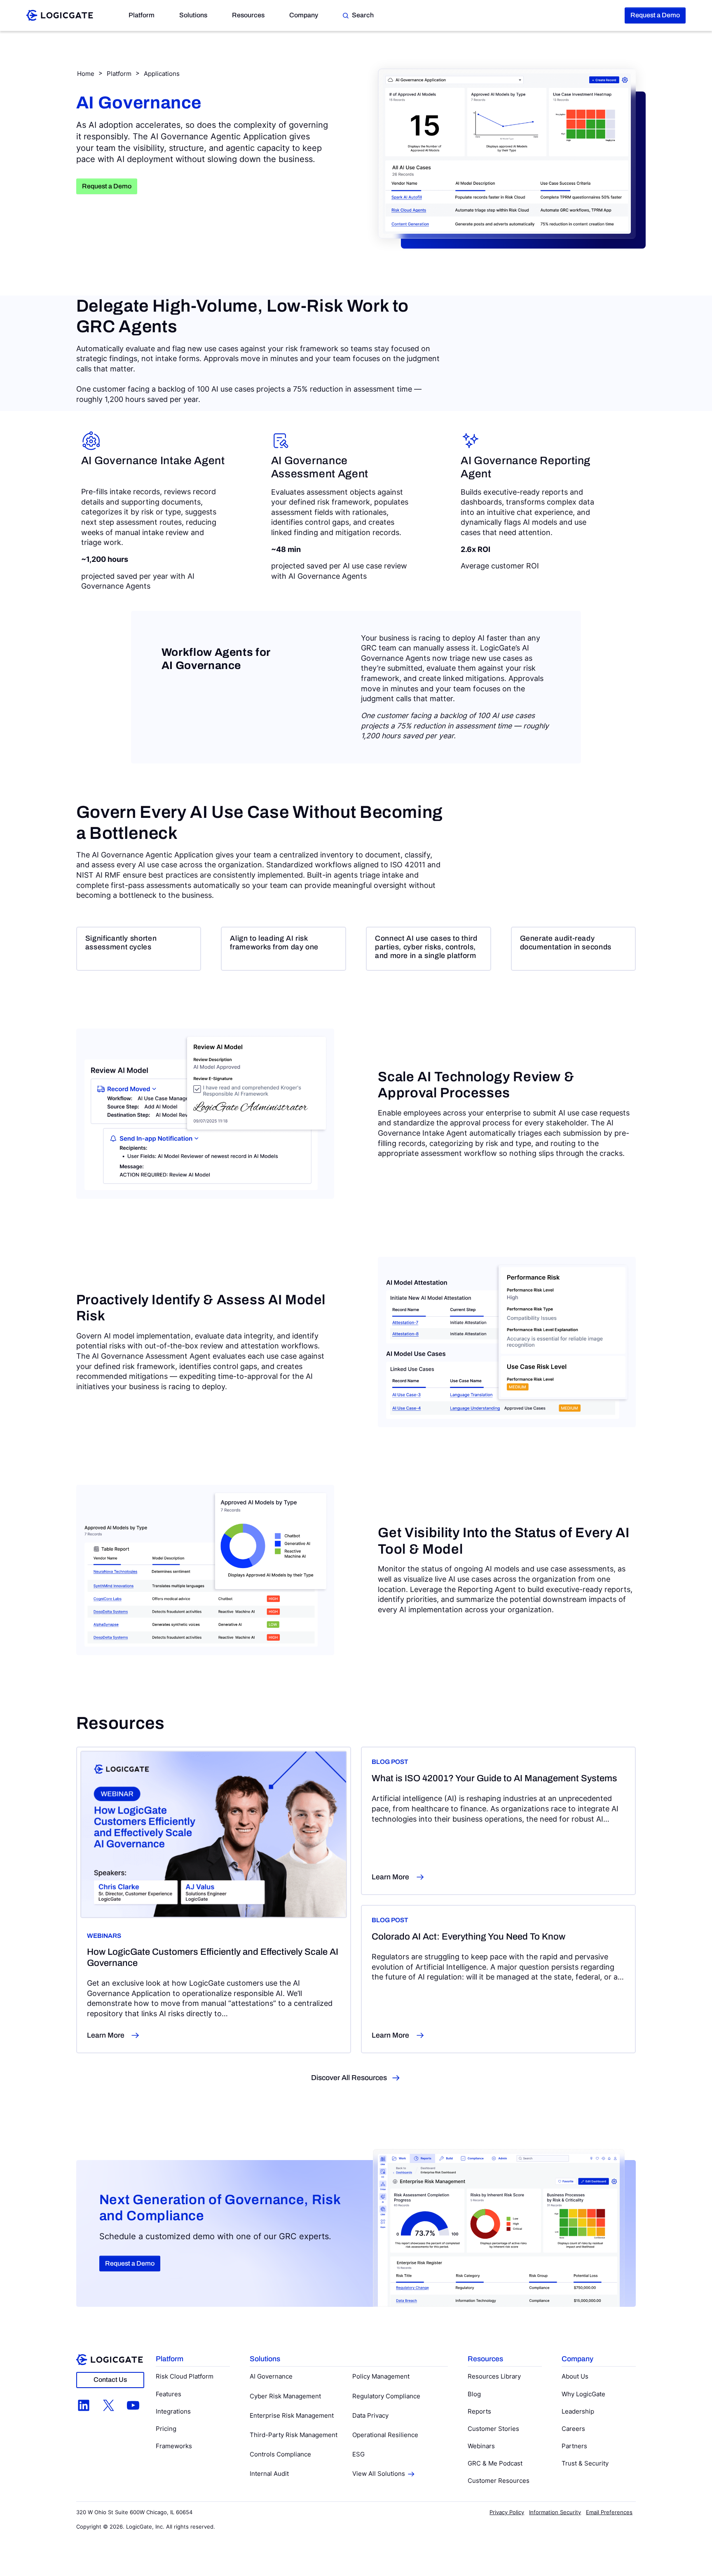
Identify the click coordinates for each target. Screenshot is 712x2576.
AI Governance (271, 2376)
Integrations (173, 2411)
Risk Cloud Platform (185, 2376)
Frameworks (174, 2446)
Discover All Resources (349, 2078)
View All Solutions (379, 2474)
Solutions (193, 15)
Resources (248, 15)
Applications (162, 74)
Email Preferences (609, 2512)
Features (169, 2394)
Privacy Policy (507, 2512)
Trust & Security (585, 2463)
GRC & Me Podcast (495, 2463)
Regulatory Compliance (386, 2396)
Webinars (481, 2446)
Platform (142, 15)
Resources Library (494, 2376)
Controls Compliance (280, 2454)
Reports (479, 2411)
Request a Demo (655, 15)
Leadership (578, 2411)
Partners (574, 2446)
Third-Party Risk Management (294, 2435)
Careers (573, 2429)
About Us (575, 2376)
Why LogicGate (583, 2394)
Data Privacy (370, 2415)
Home (86, 74)
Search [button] (363, 15)
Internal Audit (269, 2474)
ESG (358, 2454)
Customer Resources (499, 2481)
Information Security (555, 2512)
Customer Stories (493, 2429)
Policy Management (381, 2376)
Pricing (166, 2429)
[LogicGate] (60, 15)
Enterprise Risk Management (292, 2415)
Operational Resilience (385, 2435)
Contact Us (110, 2380)
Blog (474, 2394)
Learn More (106, 2035)
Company (304, 15)
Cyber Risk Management (285, 2396)
